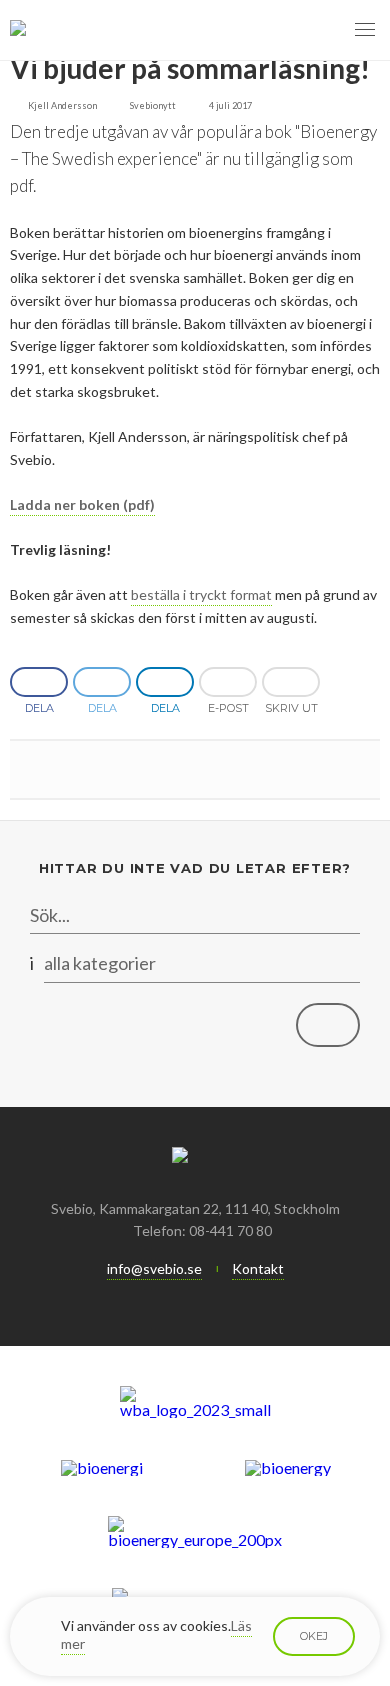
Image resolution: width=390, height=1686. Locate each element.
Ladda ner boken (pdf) (82, 504)
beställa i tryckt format (201, 594)
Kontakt (258, 1268)
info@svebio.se (154, 1268)
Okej (314, 1636)
